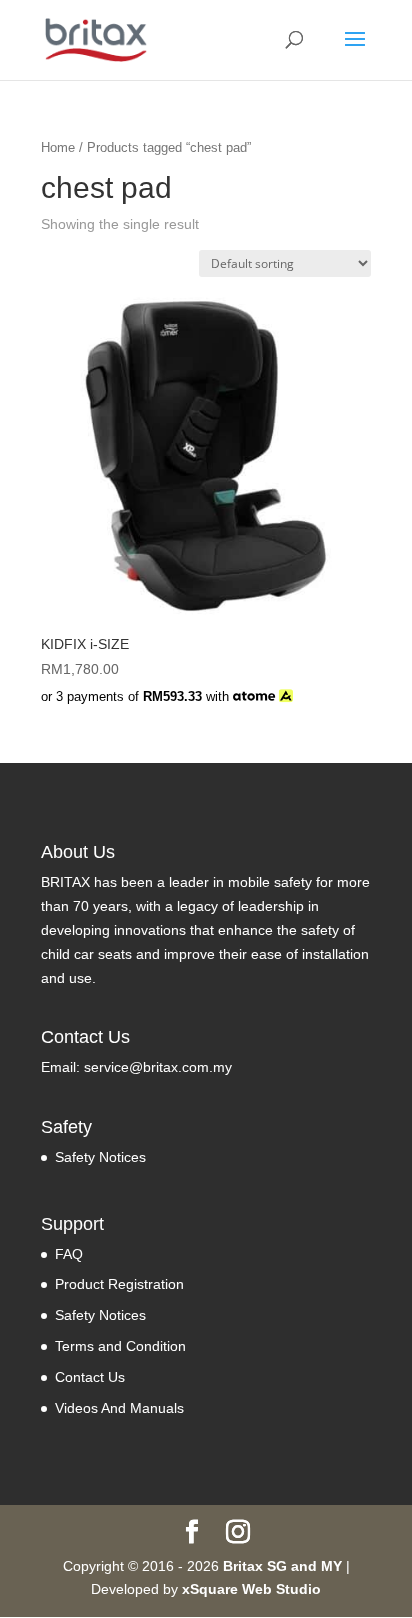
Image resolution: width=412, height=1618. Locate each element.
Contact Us (90, 1377)
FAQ (69, 1254)
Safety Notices (100, 1157)
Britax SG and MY (282, 1566)
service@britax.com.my (158, 1067)
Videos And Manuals (119, 1408)
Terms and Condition (120, 1346)
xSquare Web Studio (251, 1589)
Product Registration (119, 1284)
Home (58, 147)
